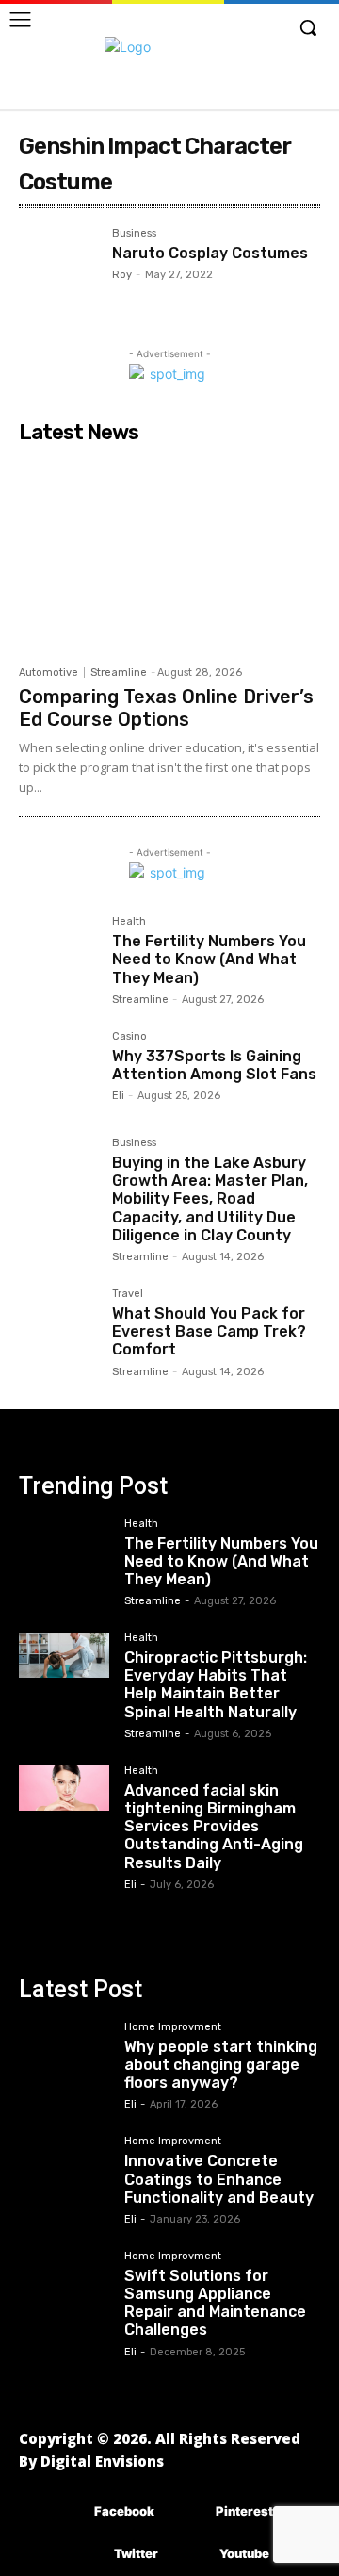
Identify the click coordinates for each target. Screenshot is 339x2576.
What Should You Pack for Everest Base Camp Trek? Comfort (209, 1331)
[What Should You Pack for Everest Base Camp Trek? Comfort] (58, 1328)
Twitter (136, 2553)
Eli (118, 1096)
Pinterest (244, 2511)
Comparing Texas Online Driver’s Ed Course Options (166, 708)
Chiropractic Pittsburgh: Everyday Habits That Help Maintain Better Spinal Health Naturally (216, 1685)
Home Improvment (173, 2027)
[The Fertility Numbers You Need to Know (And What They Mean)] (58, 955)
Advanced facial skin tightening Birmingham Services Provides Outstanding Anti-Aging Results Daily (214, 1827)
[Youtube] (192, 2555)
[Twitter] (86, 2555)
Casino (129, 1037)
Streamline (119, 673)
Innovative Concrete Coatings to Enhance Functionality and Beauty (219, 2179)
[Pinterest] (188, 2512)
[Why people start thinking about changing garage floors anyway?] (64, 2044)
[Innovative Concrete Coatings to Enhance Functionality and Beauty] (64, 2158)
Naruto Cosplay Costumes (210, 253)
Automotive (48, 673)
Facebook (124, 2511)
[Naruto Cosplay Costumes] (58, 267)
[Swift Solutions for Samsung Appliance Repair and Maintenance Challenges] (64, 2273)
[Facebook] (66, 2512)
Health (129, 922)
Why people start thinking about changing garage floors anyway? (221, 2065)
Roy (122, 275)
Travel (128, 1294)
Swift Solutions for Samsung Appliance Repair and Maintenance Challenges (215, 2303)
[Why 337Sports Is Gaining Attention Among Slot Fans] (58, 1070)
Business (134, 234)
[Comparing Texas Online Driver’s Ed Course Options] (169, 554)
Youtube (244, 2553)
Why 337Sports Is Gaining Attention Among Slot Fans (214, 1065)
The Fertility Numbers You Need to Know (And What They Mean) (209, 959)
